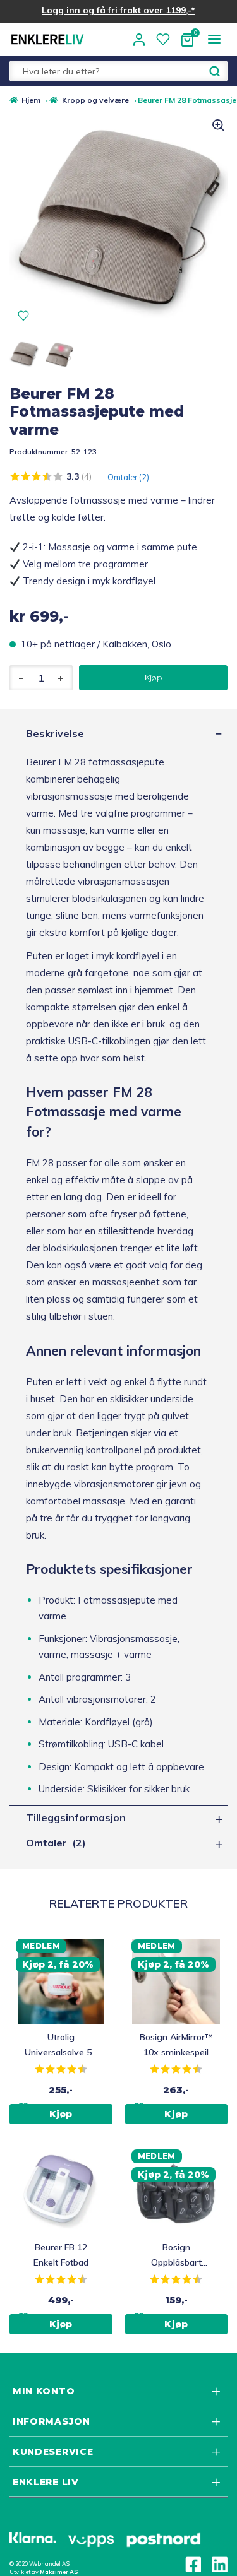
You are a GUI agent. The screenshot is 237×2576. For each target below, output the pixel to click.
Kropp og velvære (95, 100)
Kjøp (153, 677)
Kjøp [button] (61, 2114)
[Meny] (214, 39)
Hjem (31, 100)
